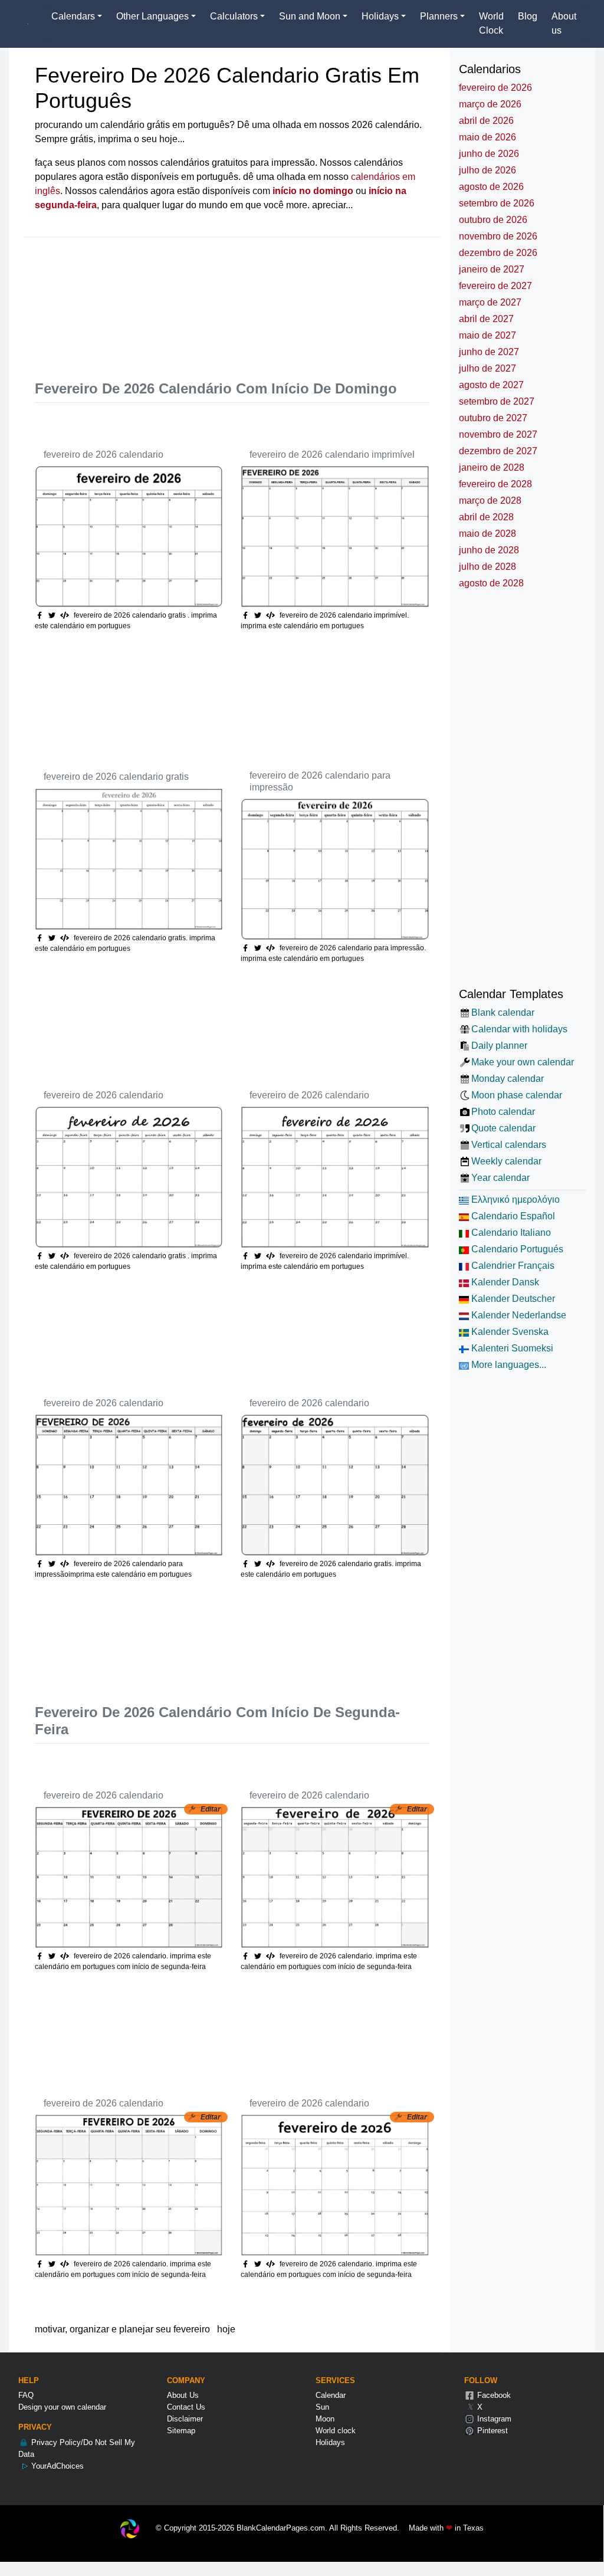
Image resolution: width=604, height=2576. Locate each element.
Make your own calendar (523, 1062)
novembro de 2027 (498, 434)
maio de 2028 (488, 534)
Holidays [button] (380, 16)
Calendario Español (512, 1216)
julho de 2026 (488, 170)
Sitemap (181, 2431)
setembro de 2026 (497, 203)
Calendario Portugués (516, 1249)
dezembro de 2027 (498, 451)
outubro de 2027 (493, 418)
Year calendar (500, 1178)
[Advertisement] (250, 301)
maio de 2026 (488, 137)
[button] (53, 615)
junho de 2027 (489, 352)
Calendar (331, 2395)
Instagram (493, 2419)
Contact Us (186, 2407)
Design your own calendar (62, 2407)
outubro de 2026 (493, 220)
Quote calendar (503, 1128)
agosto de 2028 (491, 583)
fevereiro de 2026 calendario (104, 455)
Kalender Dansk (504, 1282)
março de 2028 (490, 501)
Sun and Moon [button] (310, 16)
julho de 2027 (488, 368)
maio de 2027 (488, 335)
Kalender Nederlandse (518, 1315)
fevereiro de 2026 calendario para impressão (320, 781)
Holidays (330, 2442)
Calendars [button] (73, 16)
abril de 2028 (486, 517)
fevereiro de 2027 (495, 286)
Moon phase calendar (517, 1095)
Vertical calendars (509, 1145)
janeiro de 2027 (492, 269)
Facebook (493, 2395)
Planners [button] (439, 16)
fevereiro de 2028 (495, 484)
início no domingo (313, 191)
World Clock (491, 23)
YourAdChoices (56, 2466)
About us (564, 23)
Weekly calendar (506, 1161)
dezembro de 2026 (498, 253)
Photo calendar (503, 1112)
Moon (325, 2419)
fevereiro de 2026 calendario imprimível (332, 455)
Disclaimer (185, 2419)
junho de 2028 (489, 550)
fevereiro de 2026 (495, 88)
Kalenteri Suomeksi (511, 1348)
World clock (336, 2431)
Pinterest (491, 2431)
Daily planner (499, 1046)
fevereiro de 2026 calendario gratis (116, 777)
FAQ (26, 2395)
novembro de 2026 (498, 236)
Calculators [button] (234, 16)
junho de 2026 (489, 154)
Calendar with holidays (519, 1029)
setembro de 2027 (497, 401)
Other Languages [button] (152, 16)
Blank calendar (503, 1013)
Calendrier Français (512, 1266)
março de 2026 (490, 104)
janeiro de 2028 (492, 467)
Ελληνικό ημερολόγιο (514, 1200)
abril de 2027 (486, 319)
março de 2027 (490, 302)
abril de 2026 (486, 121)
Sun (322, 2407)
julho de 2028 (488, 567)
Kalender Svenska (509, 1332)
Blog (528, 16)
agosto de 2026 (491, 187)
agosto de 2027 (491, 385)
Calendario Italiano (510, 1233)
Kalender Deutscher (512, 1299)
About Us (183, 2395)
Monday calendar (508, 1079)
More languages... (508, 1365)
